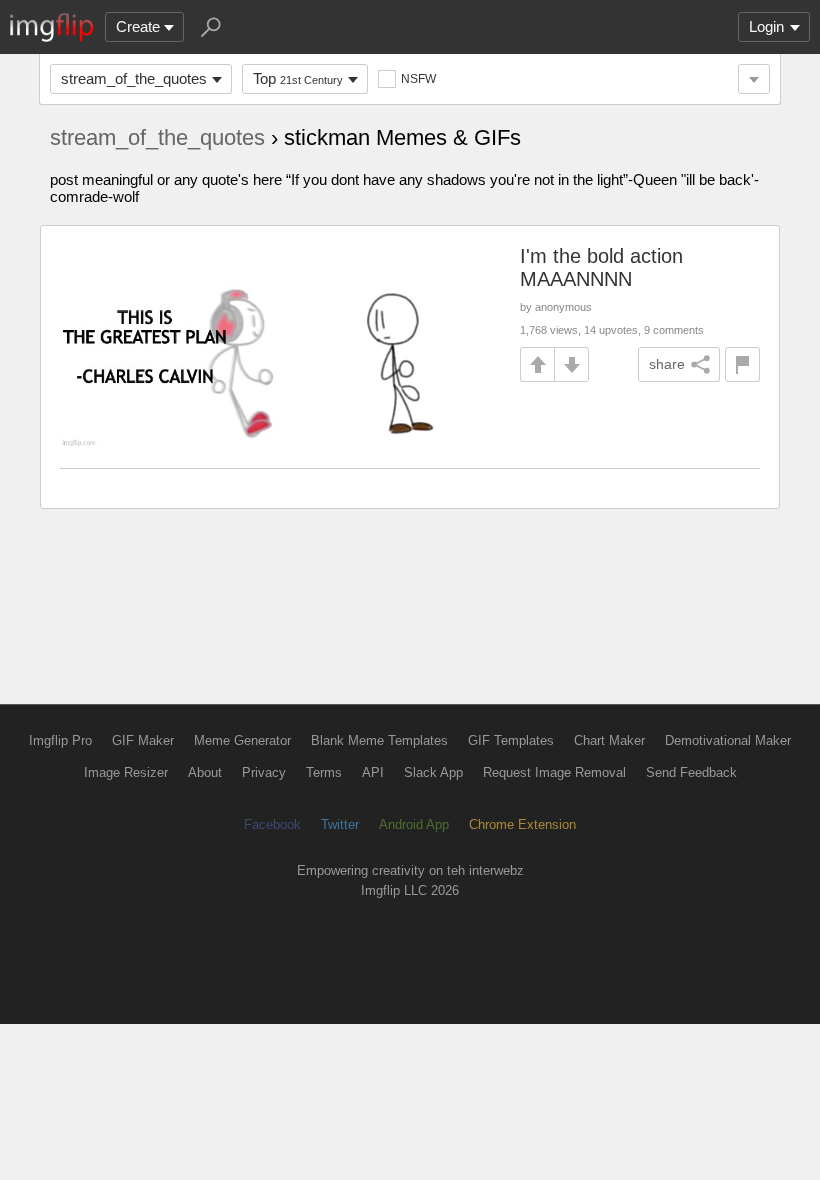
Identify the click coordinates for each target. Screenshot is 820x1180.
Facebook (272, 824)
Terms (324, 772)
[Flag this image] (742, 364)
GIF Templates (511, 740)
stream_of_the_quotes (134, 78)
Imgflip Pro (60, 740)
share (667, 364)
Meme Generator (242, 740)
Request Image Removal (554, 772)
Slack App (433, 772)
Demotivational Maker (728, 740)
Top (298, 78)
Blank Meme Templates (379, 740)
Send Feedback (691, 772)
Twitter (340, 824)
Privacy (264, 772)
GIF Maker (143, 740)
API (373, 772)
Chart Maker (609, 740)
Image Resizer (126, 772)
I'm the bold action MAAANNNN (601, 267)
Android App (414, 824)
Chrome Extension (522, 824)
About (205, 772)
